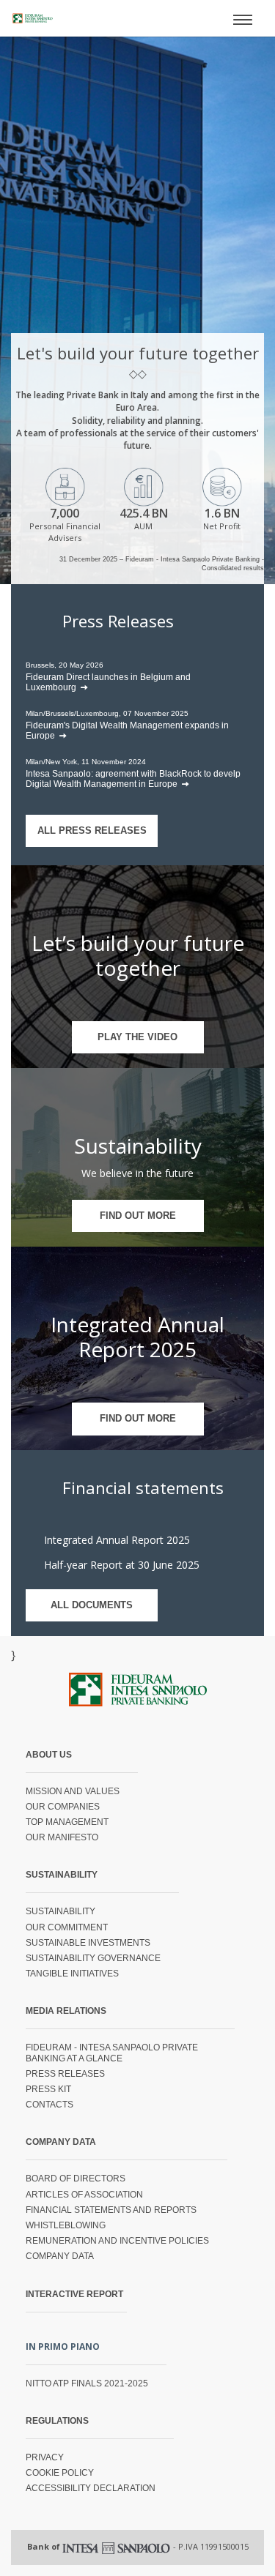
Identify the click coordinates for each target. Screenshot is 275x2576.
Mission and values (73, 1791)
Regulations (57, 2421)
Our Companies (63, 1807)
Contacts (49, 2105)
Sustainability (62, 1875)
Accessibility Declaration (91, 2488)
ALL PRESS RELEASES (92, 830)
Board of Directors (76, 2179)
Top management (67, 1822)
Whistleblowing (66, 2225)
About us (49, 1755)
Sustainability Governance (93, 1958)
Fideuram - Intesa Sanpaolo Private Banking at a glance (112, 2053)
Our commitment (67, 1927)
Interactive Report (74, 2294)
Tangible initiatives (72, 1974)
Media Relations (66, 2011)
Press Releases (65, 2074)
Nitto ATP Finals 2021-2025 (87, 2383)
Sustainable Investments (88, 1943)
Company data (60, 2256)
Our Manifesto (62, 1837)
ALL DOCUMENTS (92, 1605)
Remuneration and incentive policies (117, 2241)
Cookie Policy (60, 2473)
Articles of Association (84, 2195)
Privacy (45, 2457)
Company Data (61, 2142)
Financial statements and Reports (111, 2210)
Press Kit (48, 2089)
